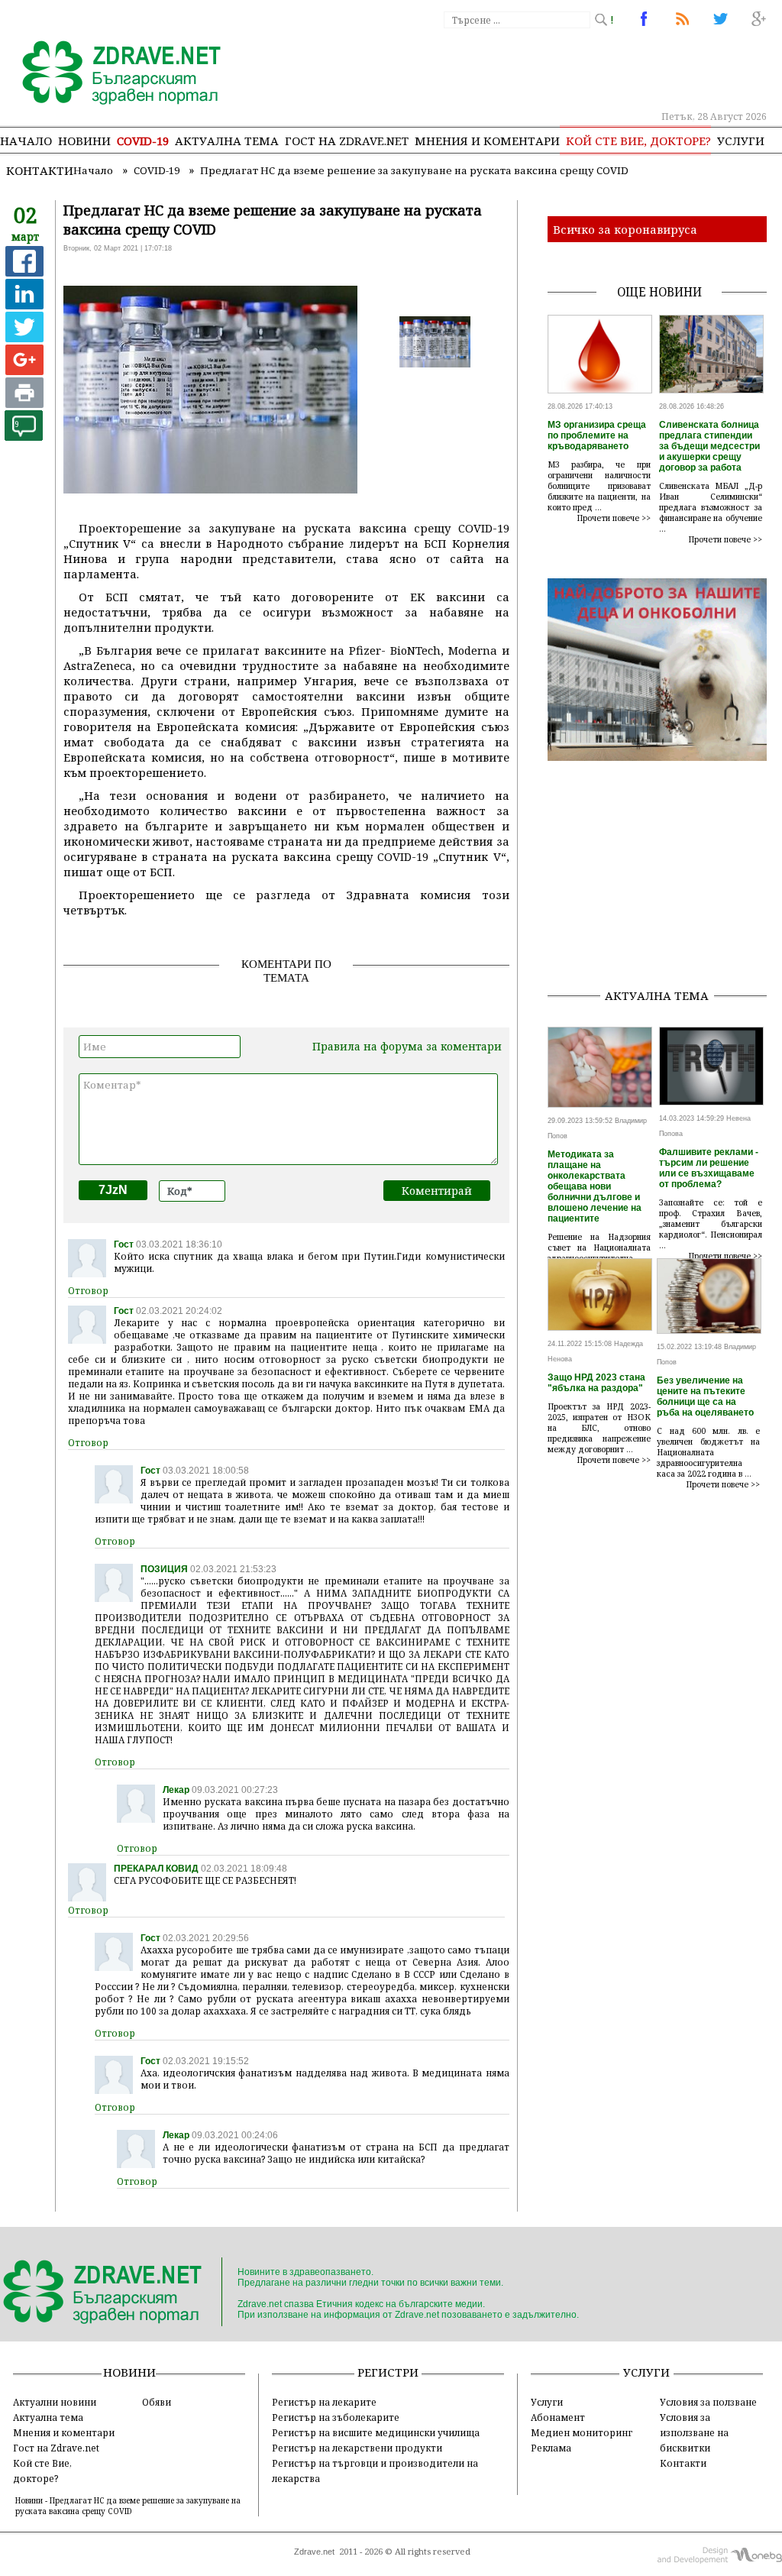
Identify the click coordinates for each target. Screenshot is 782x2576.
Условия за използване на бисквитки (694, 2432)
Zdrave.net (314, 2552)
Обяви (157, 2402)
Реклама (551, 2448)
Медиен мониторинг (582, 2432)
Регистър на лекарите (324, 2402)
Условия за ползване (708, 2402)
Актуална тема (227, 141)
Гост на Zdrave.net (56, 2448)
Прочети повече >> (614, 518)
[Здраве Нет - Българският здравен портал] (113, 74)
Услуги (741, 141)
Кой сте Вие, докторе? (638, 141)
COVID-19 (143, 141)
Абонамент (558, 2417)
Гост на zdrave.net (347, 141)
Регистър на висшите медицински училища (376, 2432)
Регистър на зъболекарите (336, 2417)
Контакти (40, 170)
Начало (26, 141)
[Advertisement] (665, 880)
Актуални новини (55, 2402)
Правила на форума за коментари (407, 1046)
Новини (84, 141)
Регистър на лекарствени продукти (357, 2448)
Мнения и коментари (487, 141)
